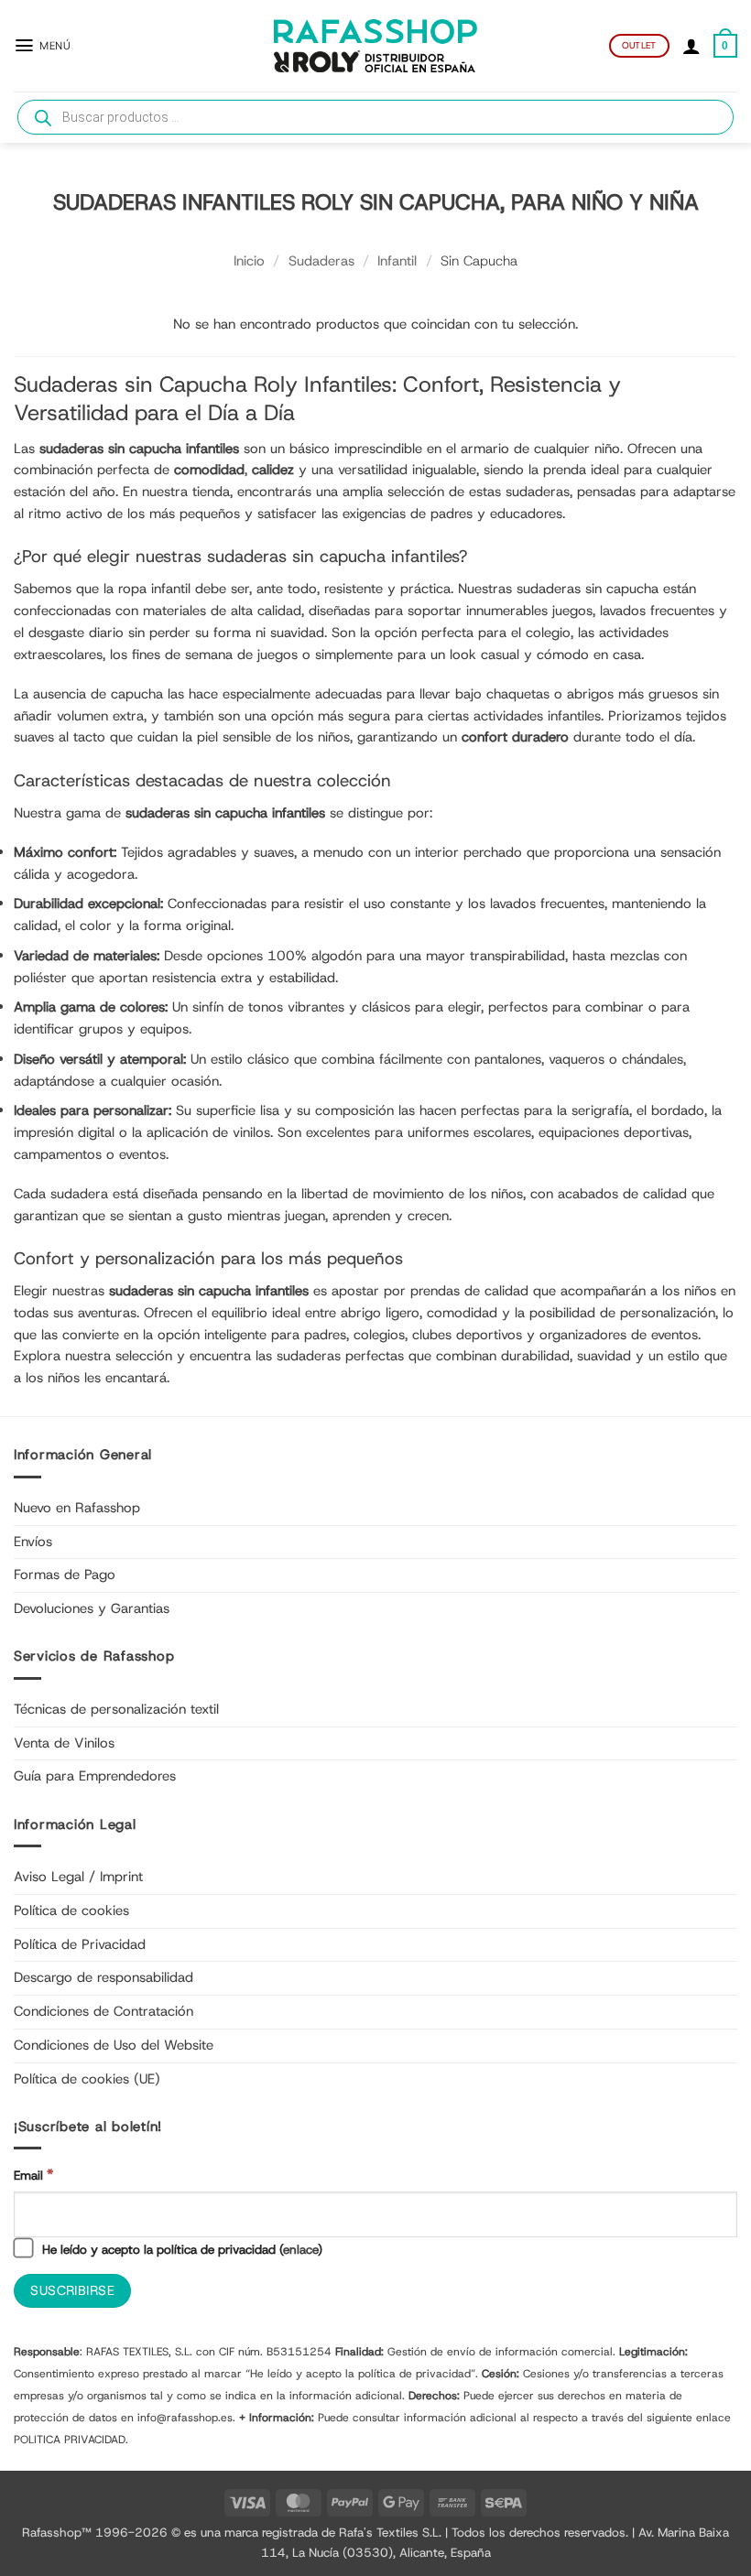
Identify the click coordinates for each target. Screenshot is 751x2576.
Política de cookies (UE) (87, 2079)
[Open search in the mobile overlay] (375, 117)
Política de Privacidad (80, 1944)
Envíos (33, 1542)
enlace (300, 2249)
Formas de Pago (65, 1575)
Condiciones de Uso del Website (114, 2045)
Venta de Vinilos (64, 1743)
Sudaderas (321, 261)
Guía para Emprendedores (95, 1776)
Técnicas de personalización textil (116, 1709)
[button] (42, 45)
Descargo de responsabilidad (103, 1977)
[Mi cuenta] (691, 46)
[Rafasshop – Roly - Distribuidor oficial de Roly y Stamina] (375, 46)
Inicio (249, 261)
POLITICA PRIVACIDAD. (71, 2440)
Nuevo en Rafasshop (77, 1508)
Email (33, 2175)
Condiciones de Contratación (103, 2011)
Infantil (397, 261)
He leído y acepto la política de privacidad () (180, 2249)
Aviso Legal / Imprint (78, 1877)
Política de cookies (71, 1910)
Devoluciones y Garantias (92, 1608)
